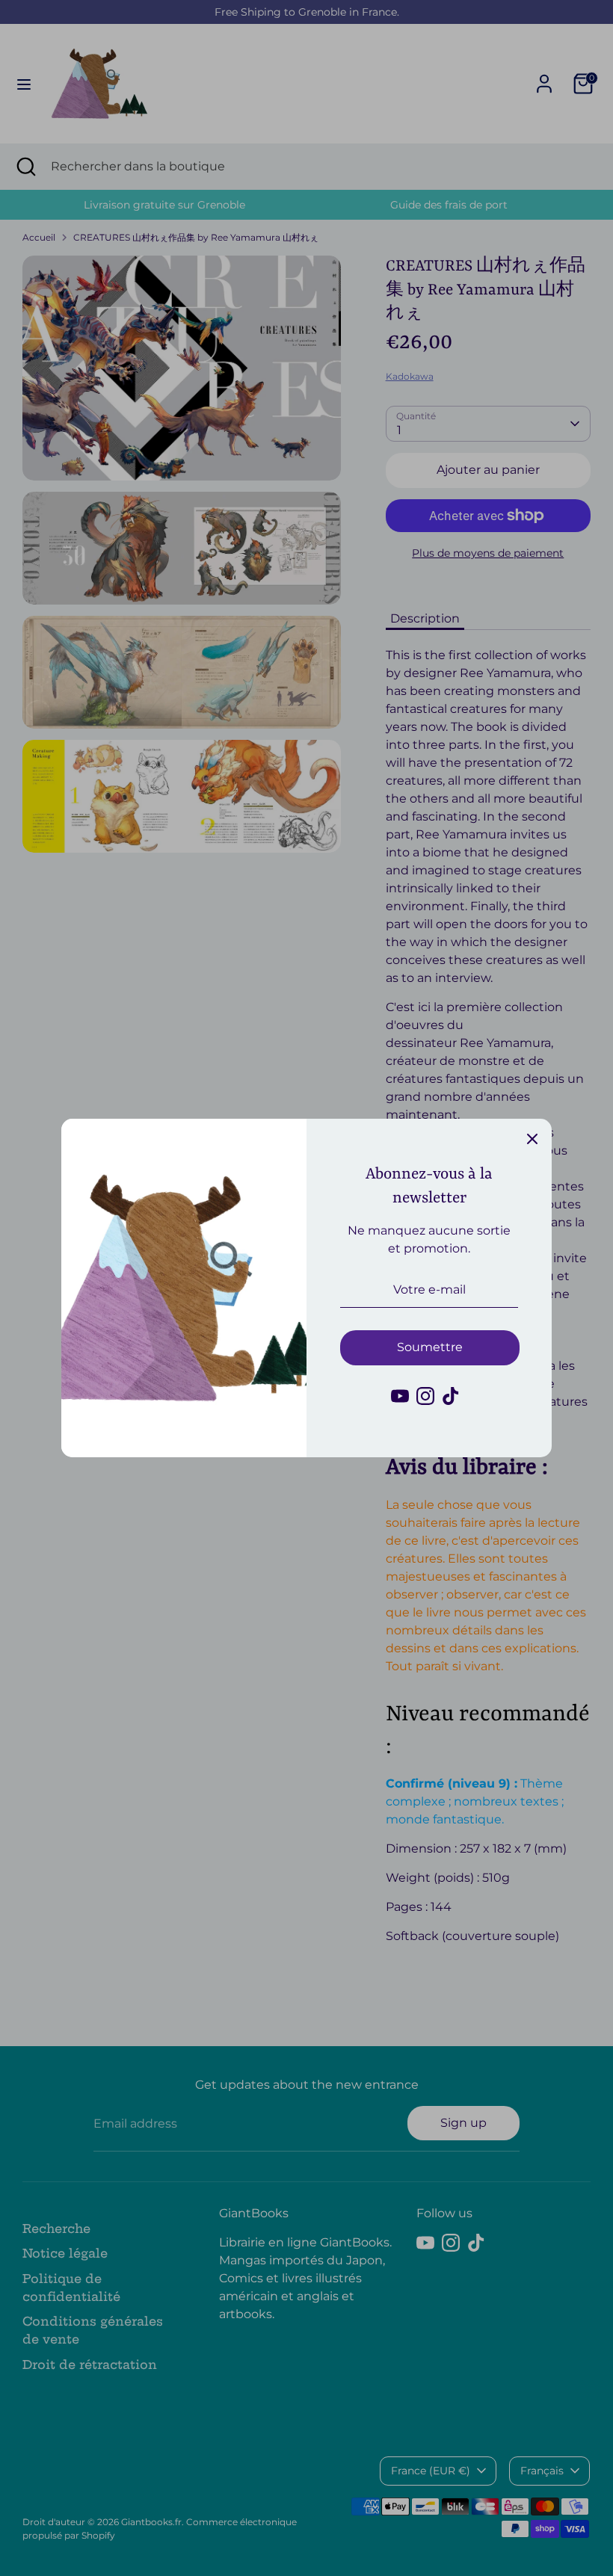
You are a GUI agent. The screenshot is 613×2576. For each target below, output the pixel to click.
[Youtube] (400, 1396)
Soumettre (430, 1347)
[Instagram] (425, 1396)
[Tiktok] (451, 1396)
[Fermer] (532, 1138)
